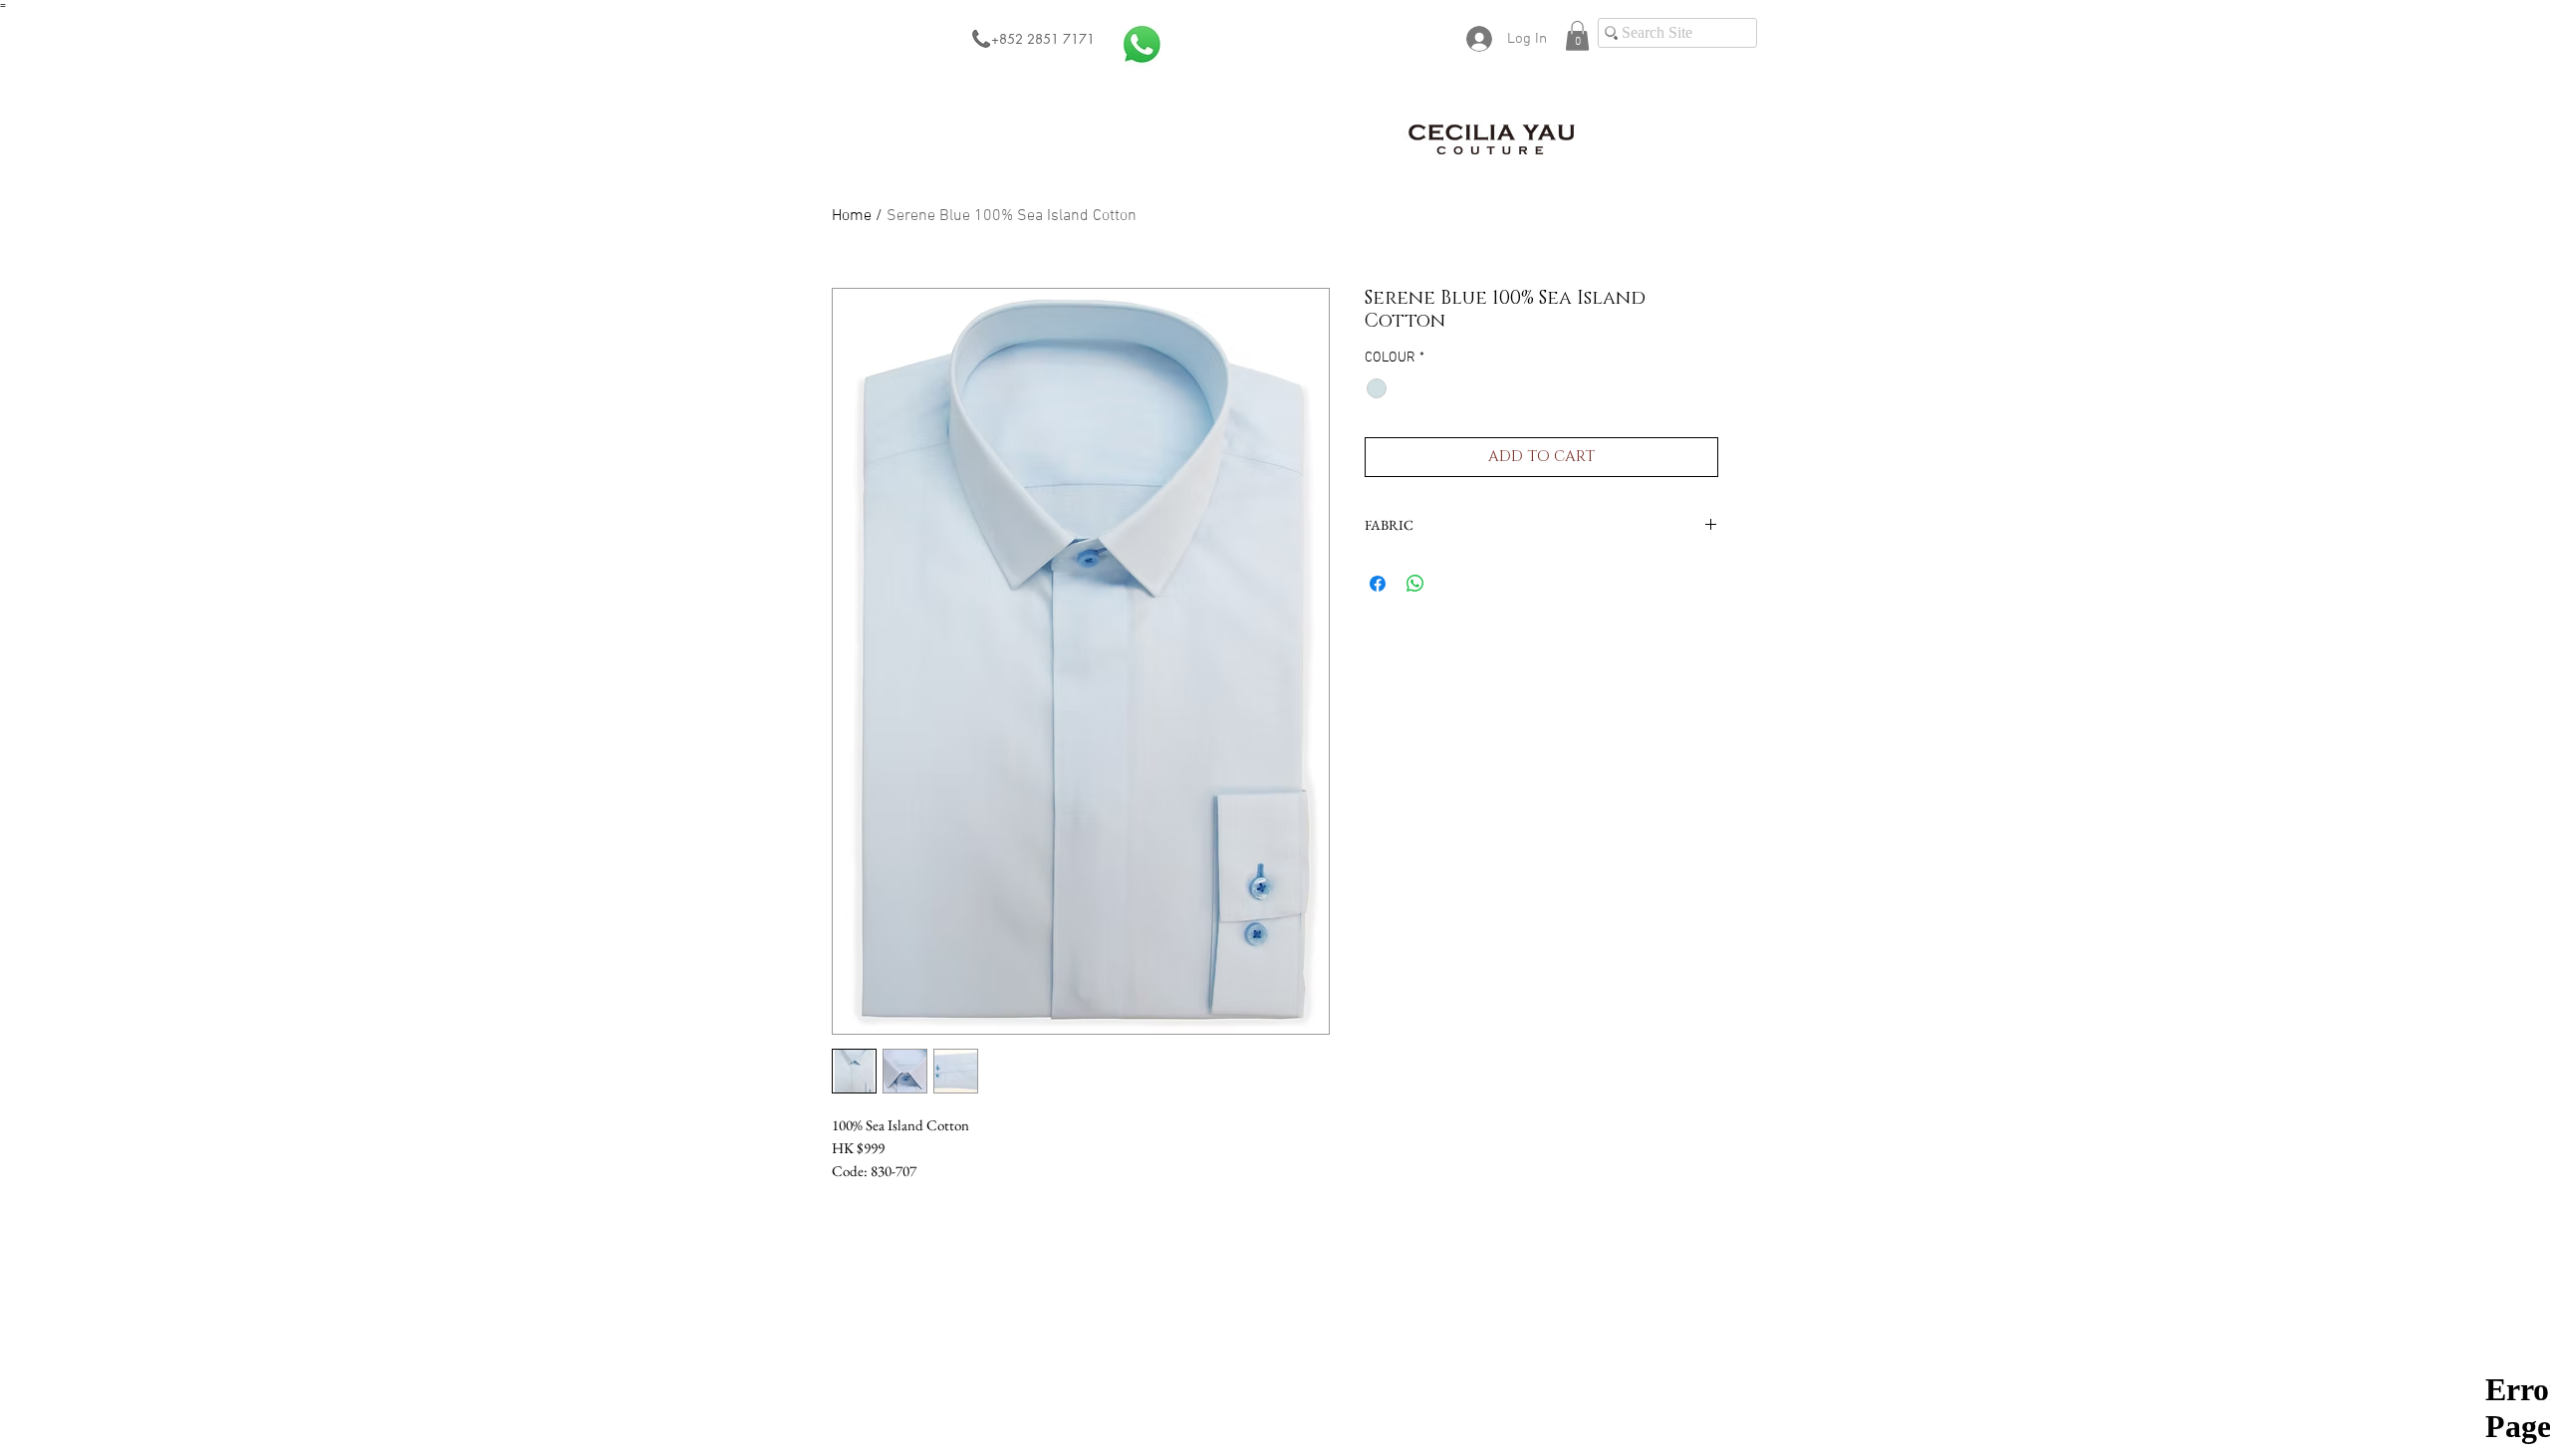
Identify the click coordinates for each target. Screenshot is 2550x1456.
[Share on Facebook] (1378, 584)
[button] (1577, 36)
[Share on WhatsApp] (1415, 584)
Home (852, 216)
